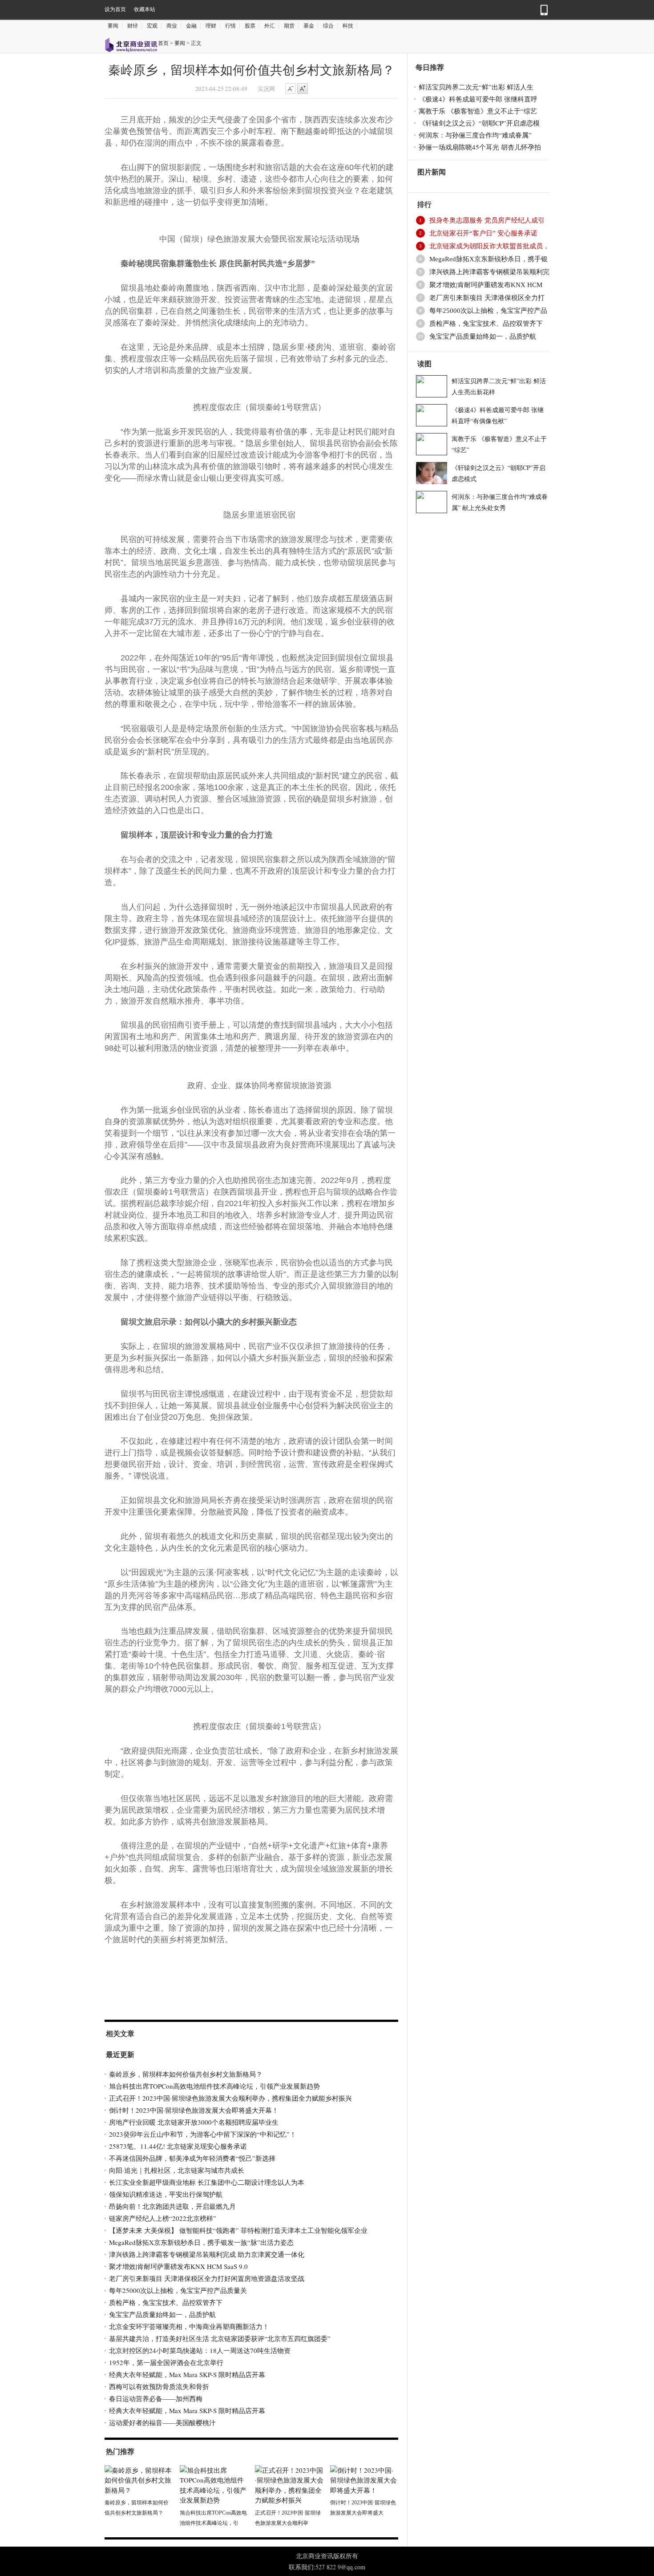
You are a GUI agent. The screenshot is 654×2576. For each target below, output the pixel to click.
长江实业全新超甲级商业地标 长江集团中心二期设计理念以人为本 (207, 2182)
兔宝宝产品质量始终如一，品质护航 (162, 2314)
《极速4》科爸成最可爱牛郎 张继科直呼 (478, 99)
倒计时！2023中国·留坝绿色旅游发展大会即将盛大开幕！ (194, 2110)
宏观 (152, 26)
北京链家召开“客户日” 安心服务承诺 (483, 233)
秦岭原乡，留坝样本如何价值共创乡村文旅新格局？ (186, 2074)
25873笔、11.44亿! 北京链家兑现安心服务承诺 (178, 2146)
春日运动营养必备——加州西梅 (156, 2398)
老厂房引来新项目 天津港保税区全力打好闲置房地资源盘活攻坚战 (207, 2278)
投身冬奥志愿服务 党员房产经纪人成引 (487, 220)
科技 (348, 26)
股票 (250, 26)
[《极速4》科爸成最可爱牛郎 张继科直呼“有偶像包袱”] (432, 414)
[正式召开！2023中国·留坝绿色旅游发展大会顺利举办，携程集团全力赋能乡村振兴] (289, 2484)
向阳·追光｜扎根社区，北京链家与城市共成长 (177, 2170)
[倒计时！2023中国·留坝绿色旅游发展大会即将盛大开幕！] (364, 2479)
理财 (211, 26)
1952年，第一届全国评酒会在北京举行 (166, 2362)
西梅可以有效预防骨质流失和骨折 (159, 2386)
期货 (289, 26)
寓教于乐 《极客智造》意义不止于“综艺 (478, 111)
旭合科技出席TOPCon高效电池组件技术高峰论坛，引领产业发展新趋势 (214, 2086)
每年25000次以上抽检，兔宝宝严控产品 (488, 311)
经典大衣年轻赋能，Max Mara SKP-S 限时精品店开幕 (187, 2374)
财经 (133, 26)
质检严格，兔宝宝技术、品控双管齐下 (166, 2302)
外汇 (270, 26)
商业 (172, 26)
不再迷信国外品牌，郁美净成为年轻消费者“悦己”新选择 (192, 2158)
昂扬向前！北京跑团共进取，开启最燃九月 (172, 2206)
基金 (309, 26)
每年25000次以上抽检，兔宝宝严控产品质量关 (178, 2290)
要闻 (113, 26)
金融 (191, 26)
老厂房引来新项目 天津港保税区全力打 (487, 298)
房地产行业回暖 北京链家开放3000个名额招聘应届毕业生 (194, 2122)
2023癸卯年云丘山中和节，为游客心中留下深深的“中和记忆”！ (203, 2134)
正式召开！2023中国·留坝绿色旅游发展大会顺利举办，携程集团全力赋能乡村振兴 (230, 2098)
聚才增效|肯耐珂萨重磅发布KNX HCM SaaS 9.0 (178, 2266)
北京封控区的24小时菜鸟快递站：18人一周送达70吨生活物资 (200, 2350)
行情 (230, 26)
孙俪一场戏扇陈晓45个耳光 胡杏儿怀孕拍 (480, 147)
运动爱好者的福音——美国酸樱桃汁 (162, 2422)
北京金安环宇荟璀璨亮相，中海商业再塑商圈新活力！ (189, 2326)
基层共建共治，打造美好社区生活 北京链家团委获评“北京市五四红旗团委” (220, 2338)
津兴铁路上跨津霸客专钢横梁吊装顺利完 (489, 272)
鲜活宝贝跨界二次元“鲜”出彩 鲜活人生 (476, 87)
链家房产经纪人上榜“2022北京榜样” (163, 2218)
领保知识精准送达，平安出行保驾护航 (166, 2194)
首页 (163, 43)
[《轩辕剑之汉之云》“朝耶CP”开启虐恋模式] (432, 472)
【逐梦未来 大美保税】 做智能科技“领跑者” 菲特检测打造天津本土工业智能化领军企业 (238, 2230)
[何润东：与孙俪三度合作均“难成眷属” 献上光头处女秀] (432, 501)
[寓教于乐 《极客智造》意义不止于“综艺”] (432, 443)
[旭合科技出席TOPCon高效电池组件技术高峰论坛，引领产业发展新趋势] (214, 2484)
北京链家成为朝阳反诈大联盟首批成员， (489, 246)
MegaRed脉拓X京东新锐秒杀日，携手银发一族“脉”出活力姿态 (201, 2242)
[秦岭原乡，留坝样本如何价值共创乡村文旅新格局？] (139, 2479)
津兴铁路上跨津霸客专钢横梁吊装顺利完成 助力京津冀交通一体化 (207, 2254)
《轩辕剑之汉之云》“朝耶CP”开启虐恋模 (479, 123)
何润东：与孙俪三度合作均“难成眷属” (475, 135)
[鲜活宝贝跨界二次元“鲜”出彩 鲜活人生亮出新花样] (432, 385)
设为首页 (115, 9)
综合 (328, 26)
